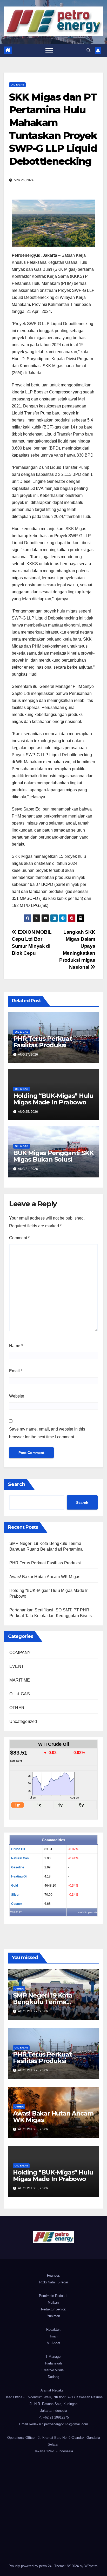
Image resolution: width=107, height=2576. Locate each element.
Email (16, 1371)
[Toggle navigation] (49, 50)
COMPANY (20, 1653)
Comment (19, 1238)
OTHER (17, 1708)
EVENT (17, 1666)
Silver (15, 1895)
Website (17, 1396)
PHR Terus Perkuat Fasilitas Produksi (43, 1042)
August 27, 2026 (33, 2011)
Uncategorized (23, 1721)
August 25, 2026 (33, 2188)
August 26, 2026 (33, 2129)
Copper (17, 1904)
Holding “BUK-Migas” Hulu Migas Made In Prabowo (53, 1099)
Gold (15, 1886)
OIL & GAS (17, 85)
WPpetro (91, 2566)
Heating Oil (19, 1876)
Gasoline (18, 1867)
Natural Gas (20, 1858)
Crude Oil (18, 1849)
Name (16, 1346)
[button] (89, 50)
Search (17, 1484)
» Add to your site (88, 1912)
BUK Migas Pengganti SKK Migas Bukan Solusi (53, 1156)
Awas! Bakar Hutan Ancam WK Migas (45, 1577)
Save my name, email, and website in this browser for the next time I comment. (47, 1433)
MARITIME (20, 1680)
